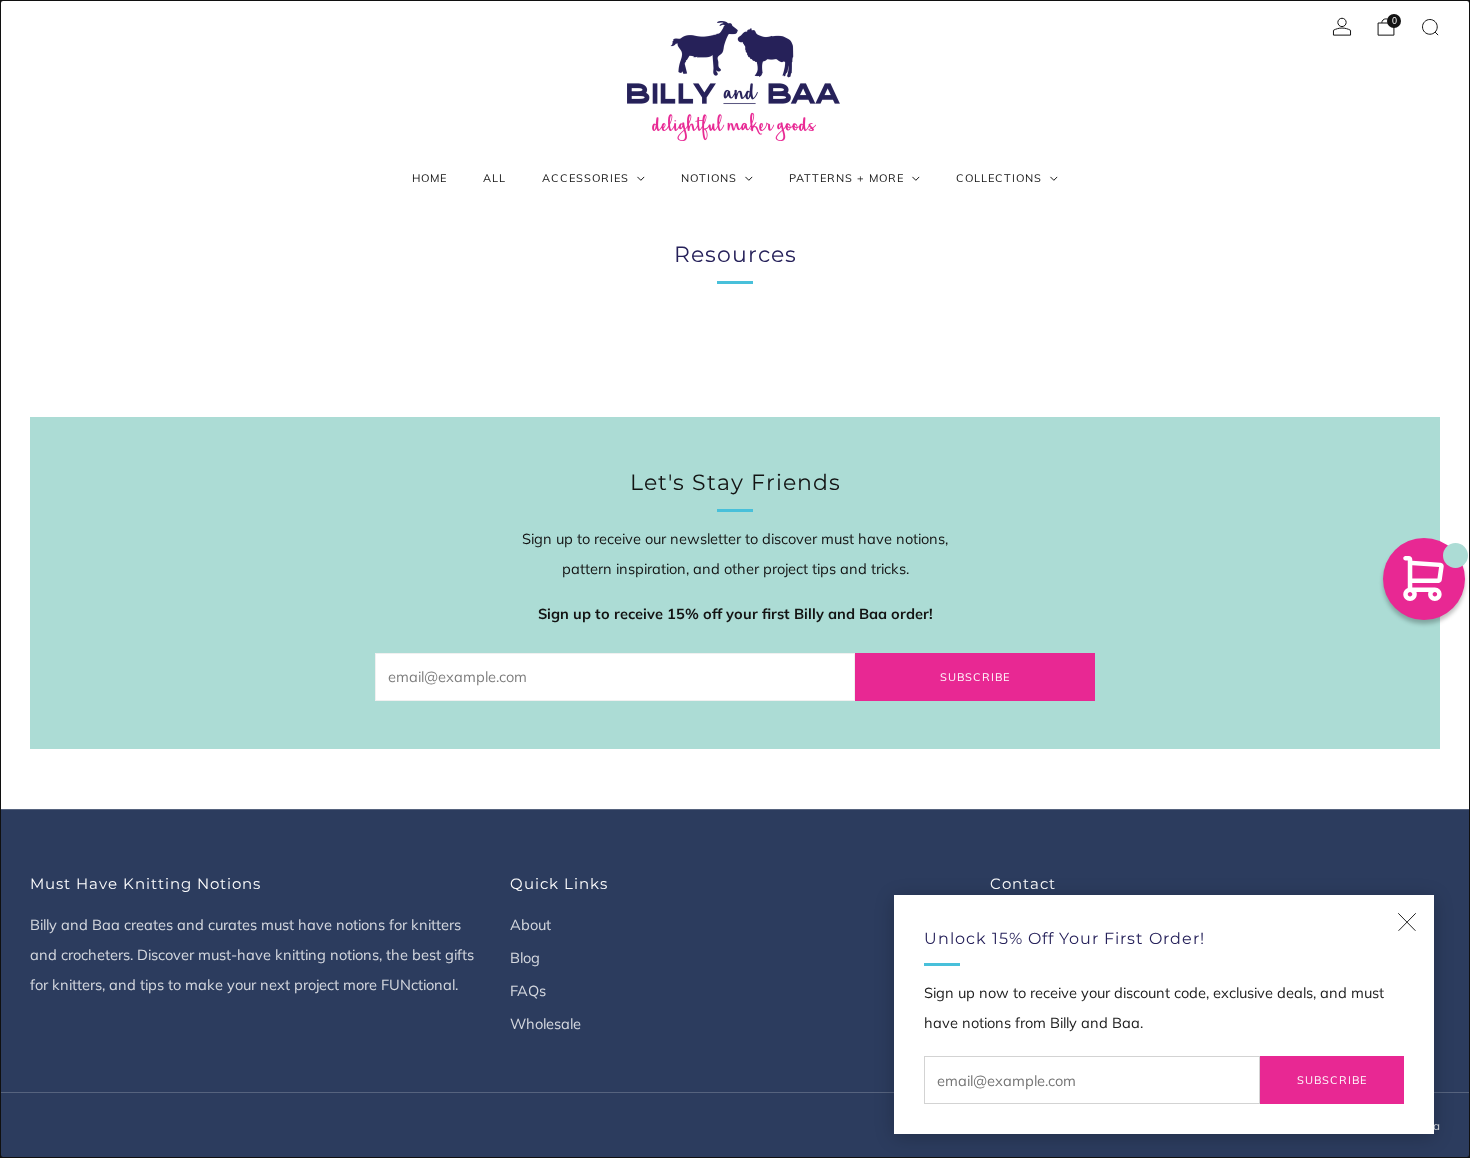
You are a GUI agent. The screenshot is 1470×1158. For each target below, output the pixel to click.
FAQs (528, 990)
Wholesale (545, 1023)
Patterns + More (846, 178)
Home (429, 178)
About (530, 924)
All (494, 178)
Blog (525, 957)
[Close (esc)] (1407, 922)
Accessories (585, 178)
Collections (999, 178)
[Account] (1342, 27)
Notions (709, 178)
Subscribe (1332, 1080)
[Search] (1430, 27)
